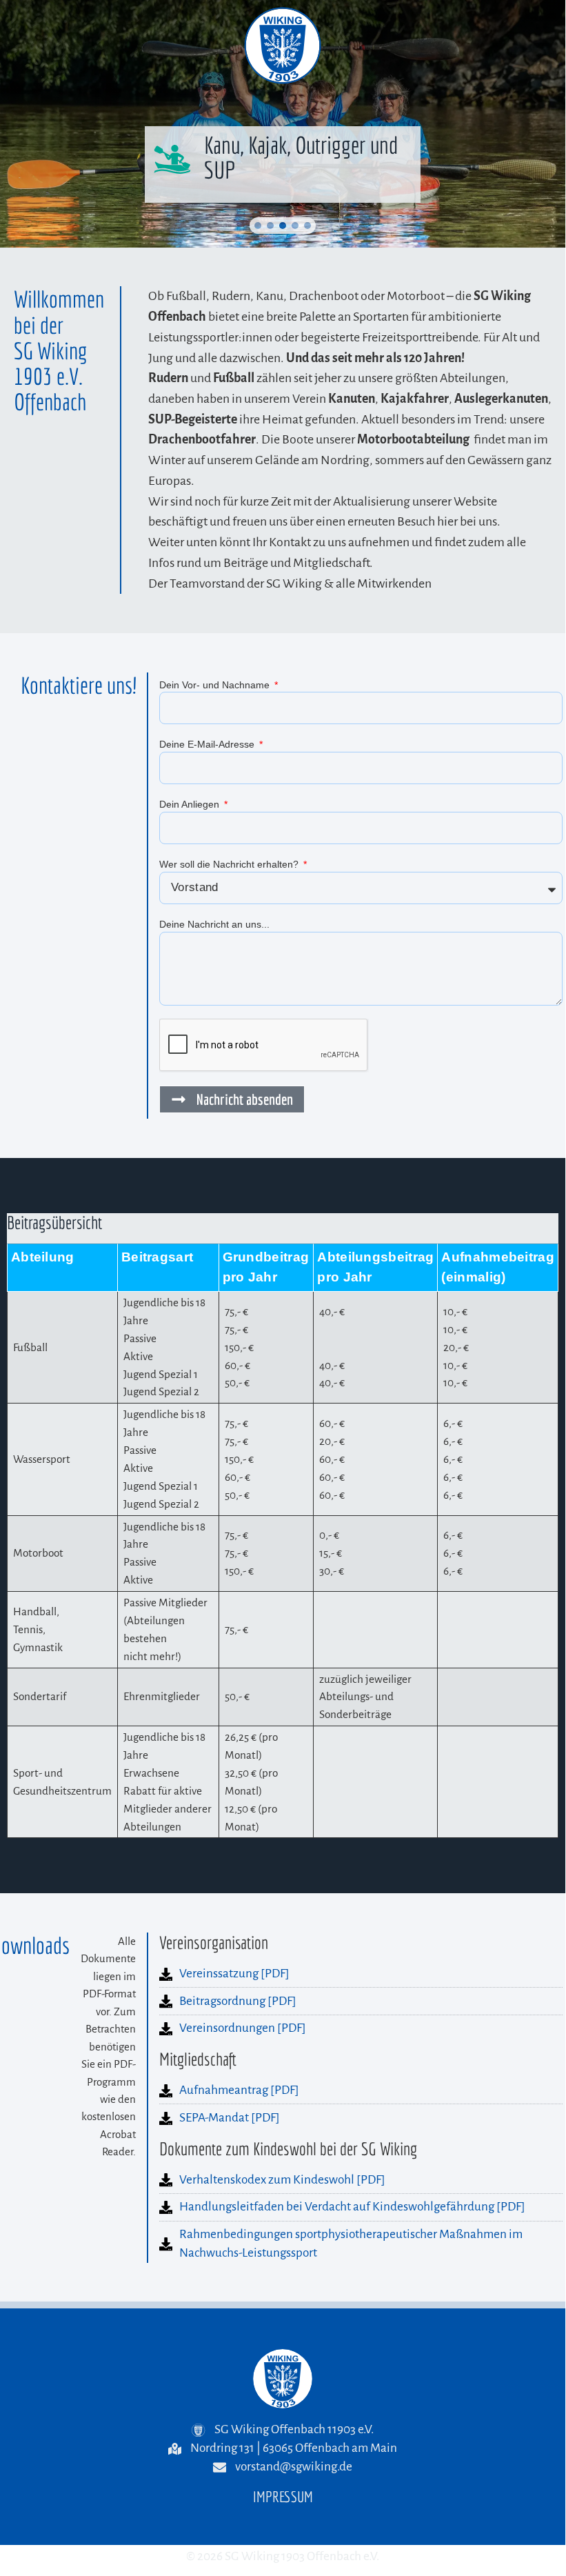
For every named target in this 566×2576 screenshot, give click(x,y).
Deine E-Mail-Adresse (208, 744)
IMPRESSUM (283, 2496)
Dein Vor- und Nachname (216, 685)
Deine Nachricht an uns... (214, 924)
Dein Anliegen (191, 804)
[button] (258, 226)
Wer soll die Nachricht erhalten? (230, 864)
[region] (283, 124)
